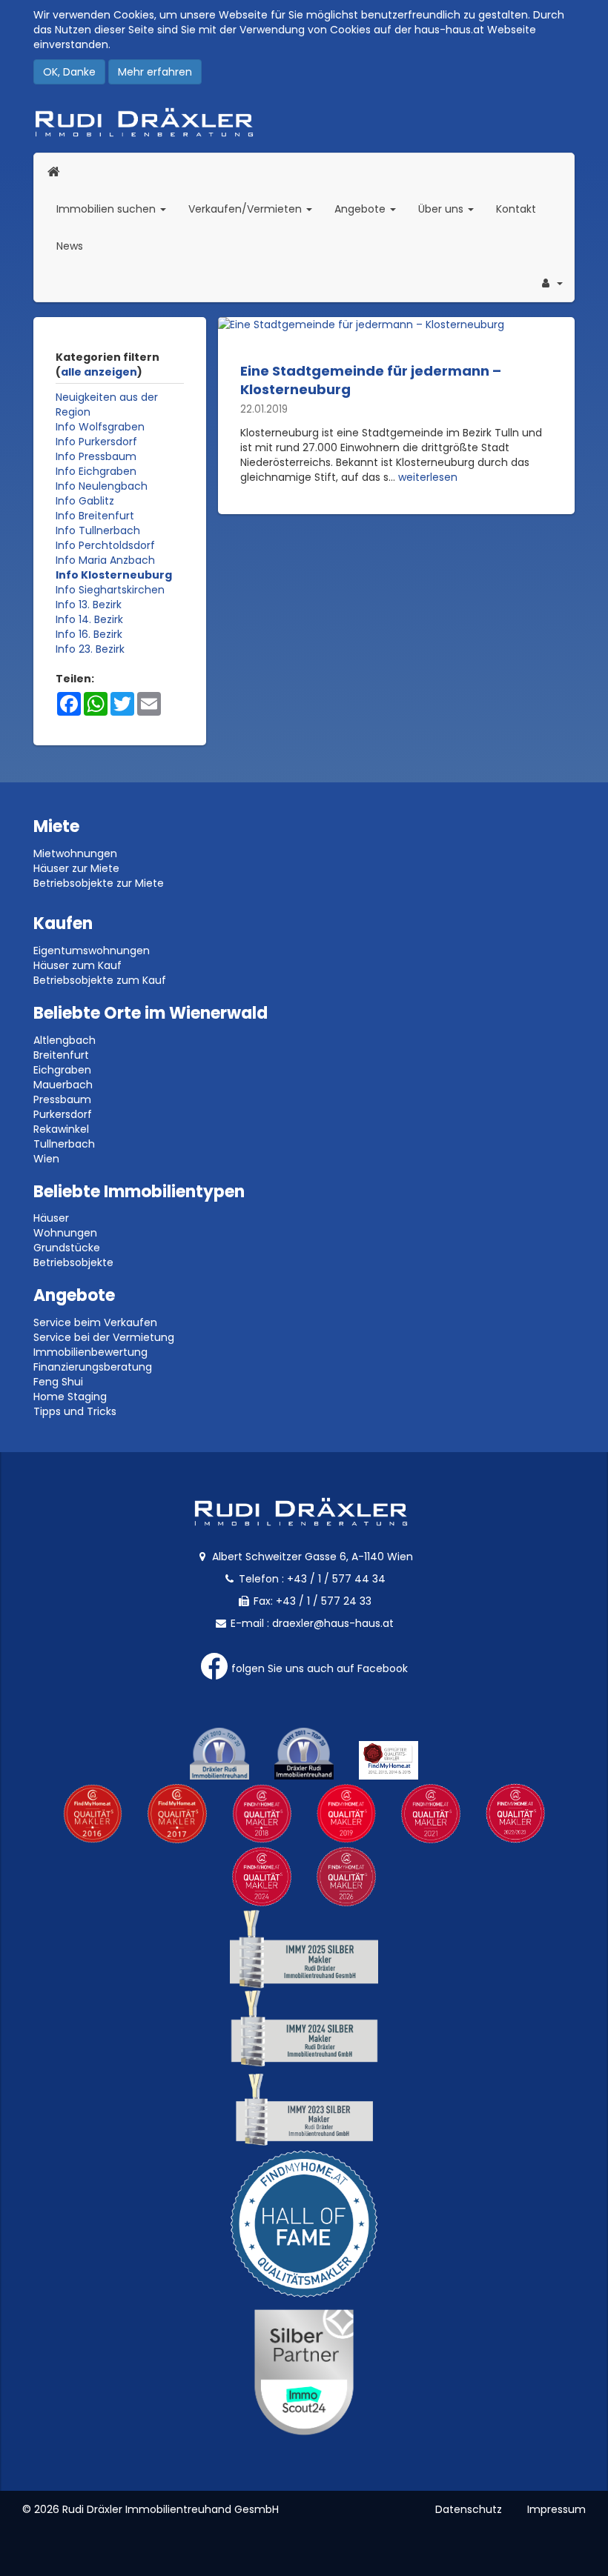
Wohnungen (65, 1233)
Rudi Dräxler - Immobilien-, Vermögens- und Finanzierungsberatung (304, 122)
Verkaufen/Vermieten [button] (256, 209)
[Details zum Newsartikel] (396, 325)
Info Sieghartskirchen (110, 590)
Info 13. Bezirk (89, 605)
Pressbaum (62, 1099)
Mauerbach (63, 1085)
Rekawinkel (61, 1129)
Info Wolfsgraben (100, 427)
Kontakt (516, 209)
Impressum (556, 2509)
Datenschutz (469, 2509)
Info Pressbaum (96, 456)
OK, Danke (69, 72)
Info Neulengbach (102, 486)
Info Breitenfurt (95, 516)
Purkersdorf (63, 1114)
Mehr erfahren (155, 72)
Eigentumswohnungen (92, 951)
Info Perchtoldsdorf (105, 545)
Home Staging (70, 1397)
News (70, 246)
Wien (46, 1159)
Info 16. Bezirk (89, 634)
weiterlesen (428, 477)
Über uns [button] (452, 209)
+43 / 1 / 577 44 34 (336, 1579)
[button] (551, 283)
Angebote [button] (361, 209)
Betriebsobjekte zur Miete (99, 883)
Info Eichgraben (96, 471)
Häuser (51, 1218)
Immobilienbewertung (90, 1352)
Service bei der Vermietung (104, 1337)
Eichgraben (62, 1070)
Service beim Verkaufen (95, 1322)
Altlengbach (65, 1040)
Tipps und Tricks (75, 1411)
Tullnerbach (64, 1144)
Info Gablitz (85, 501)
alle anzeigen (99, 372)
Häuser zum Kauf (77, 965)
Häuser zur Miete (76, 868)
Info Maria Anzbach (105, 560)
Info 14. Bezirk (89, 619)
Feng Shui (58, 1382)
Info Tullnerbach (98, 530)
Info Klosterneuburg (114, 575)
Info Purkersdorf (96, 442)
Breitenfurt (61, 1055)
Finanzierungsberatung (93, 1367)
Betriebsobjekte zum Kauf (100, 980)
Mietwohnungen (75, 853)
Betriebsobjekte (73, 1262)
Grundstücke (67, 1248)
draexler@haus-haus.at (333, 1623)
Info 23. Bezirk (90, 649)
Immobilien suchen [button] (117, 209)
